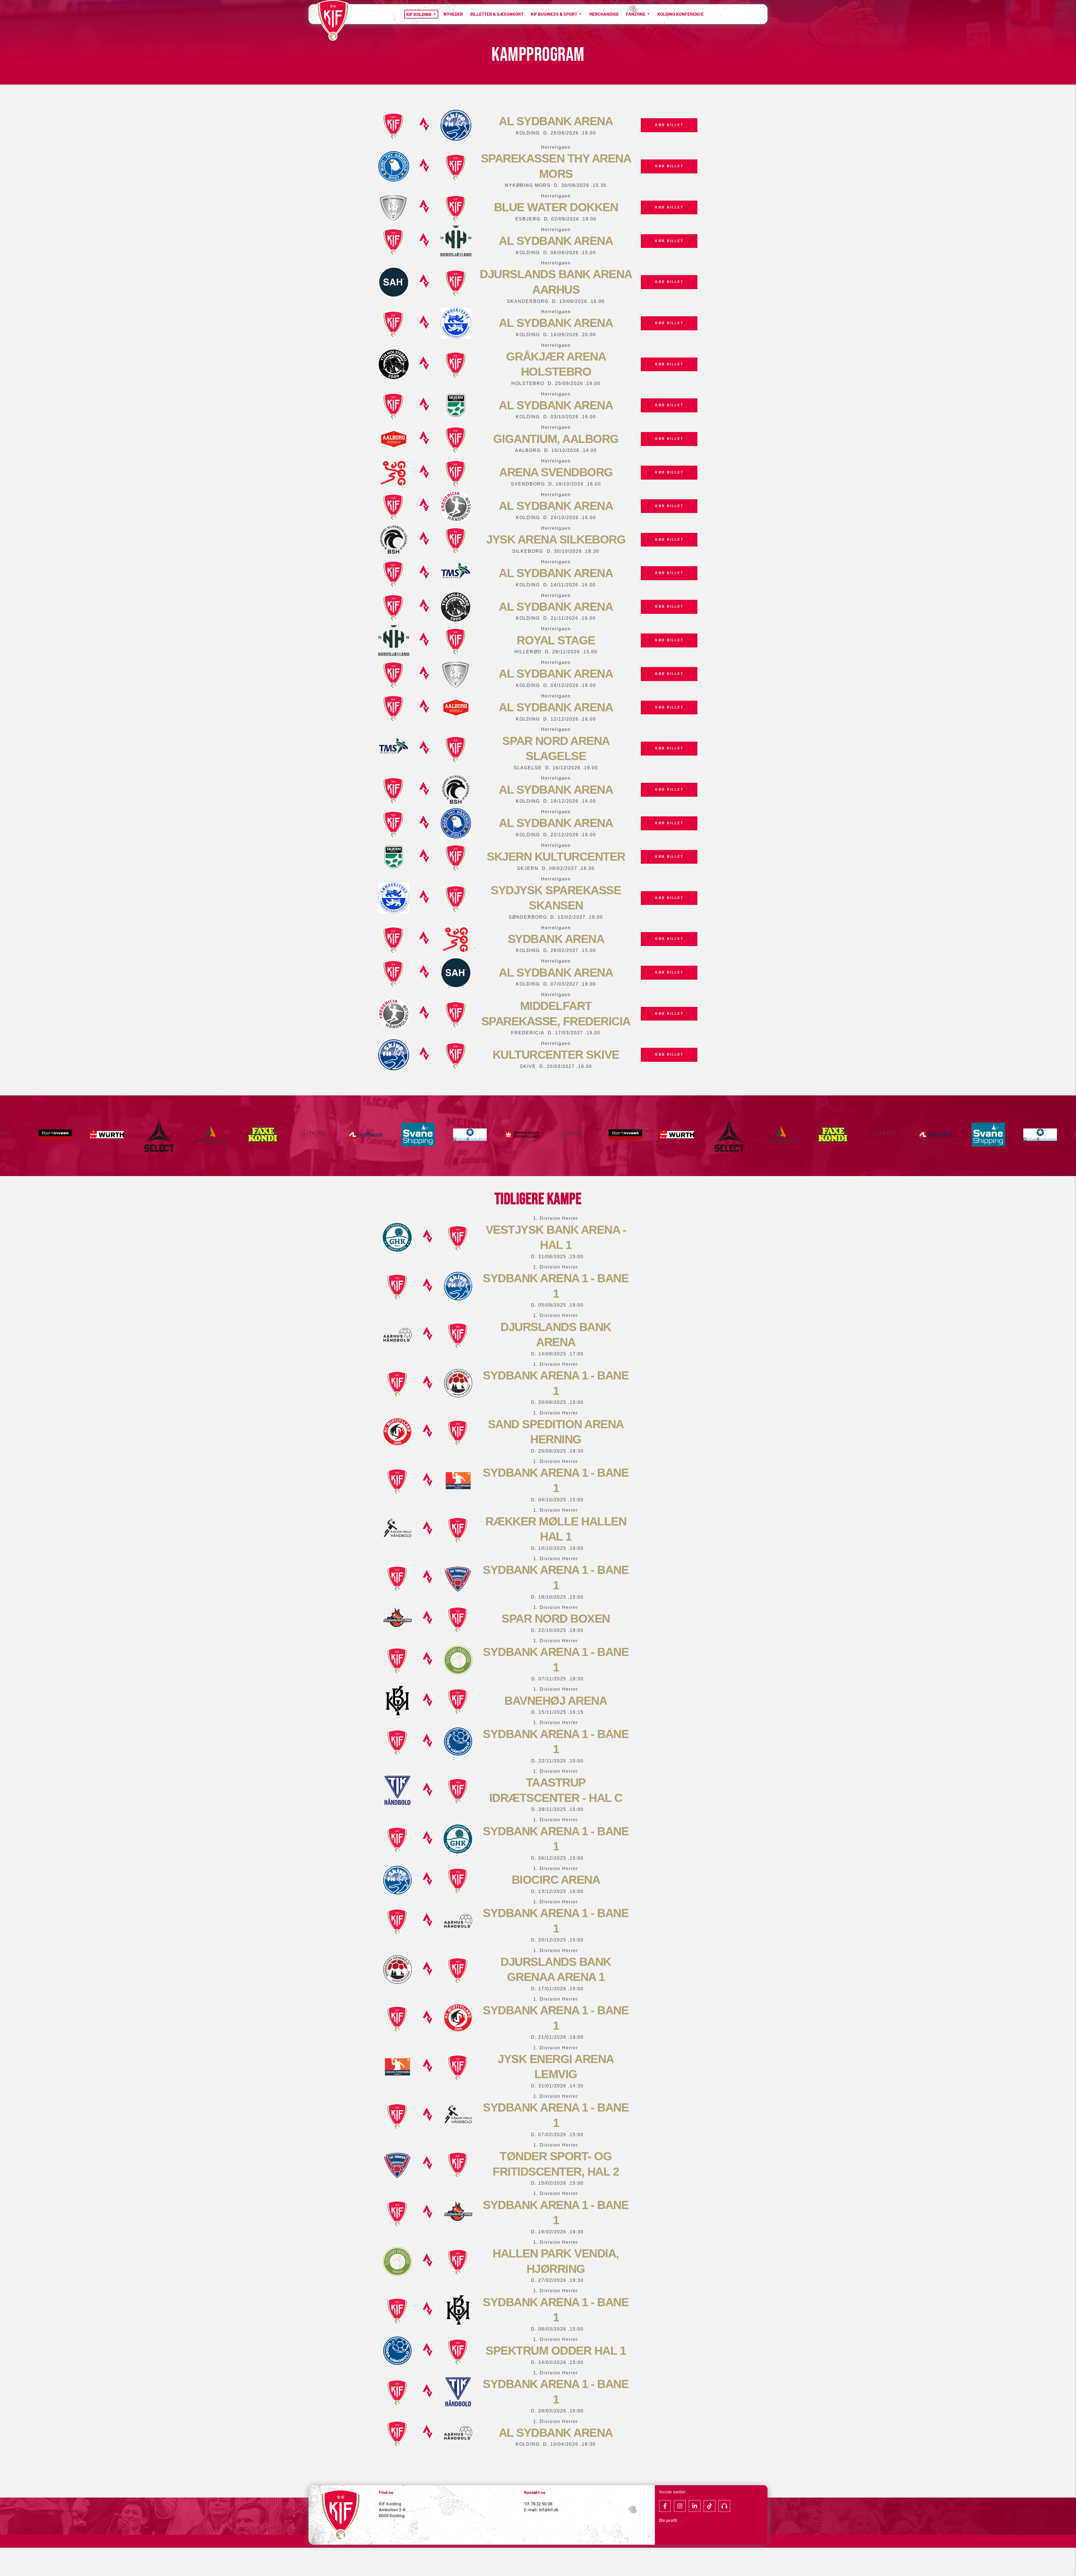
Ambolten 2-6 (392, 2509)
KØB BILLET (669, 125)
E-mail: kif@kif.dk (541, 2509)
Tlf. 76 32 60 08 (538, 2504)
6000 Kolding (392, 2515)
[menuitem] (421, 14)
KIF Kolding (390, 2504)
